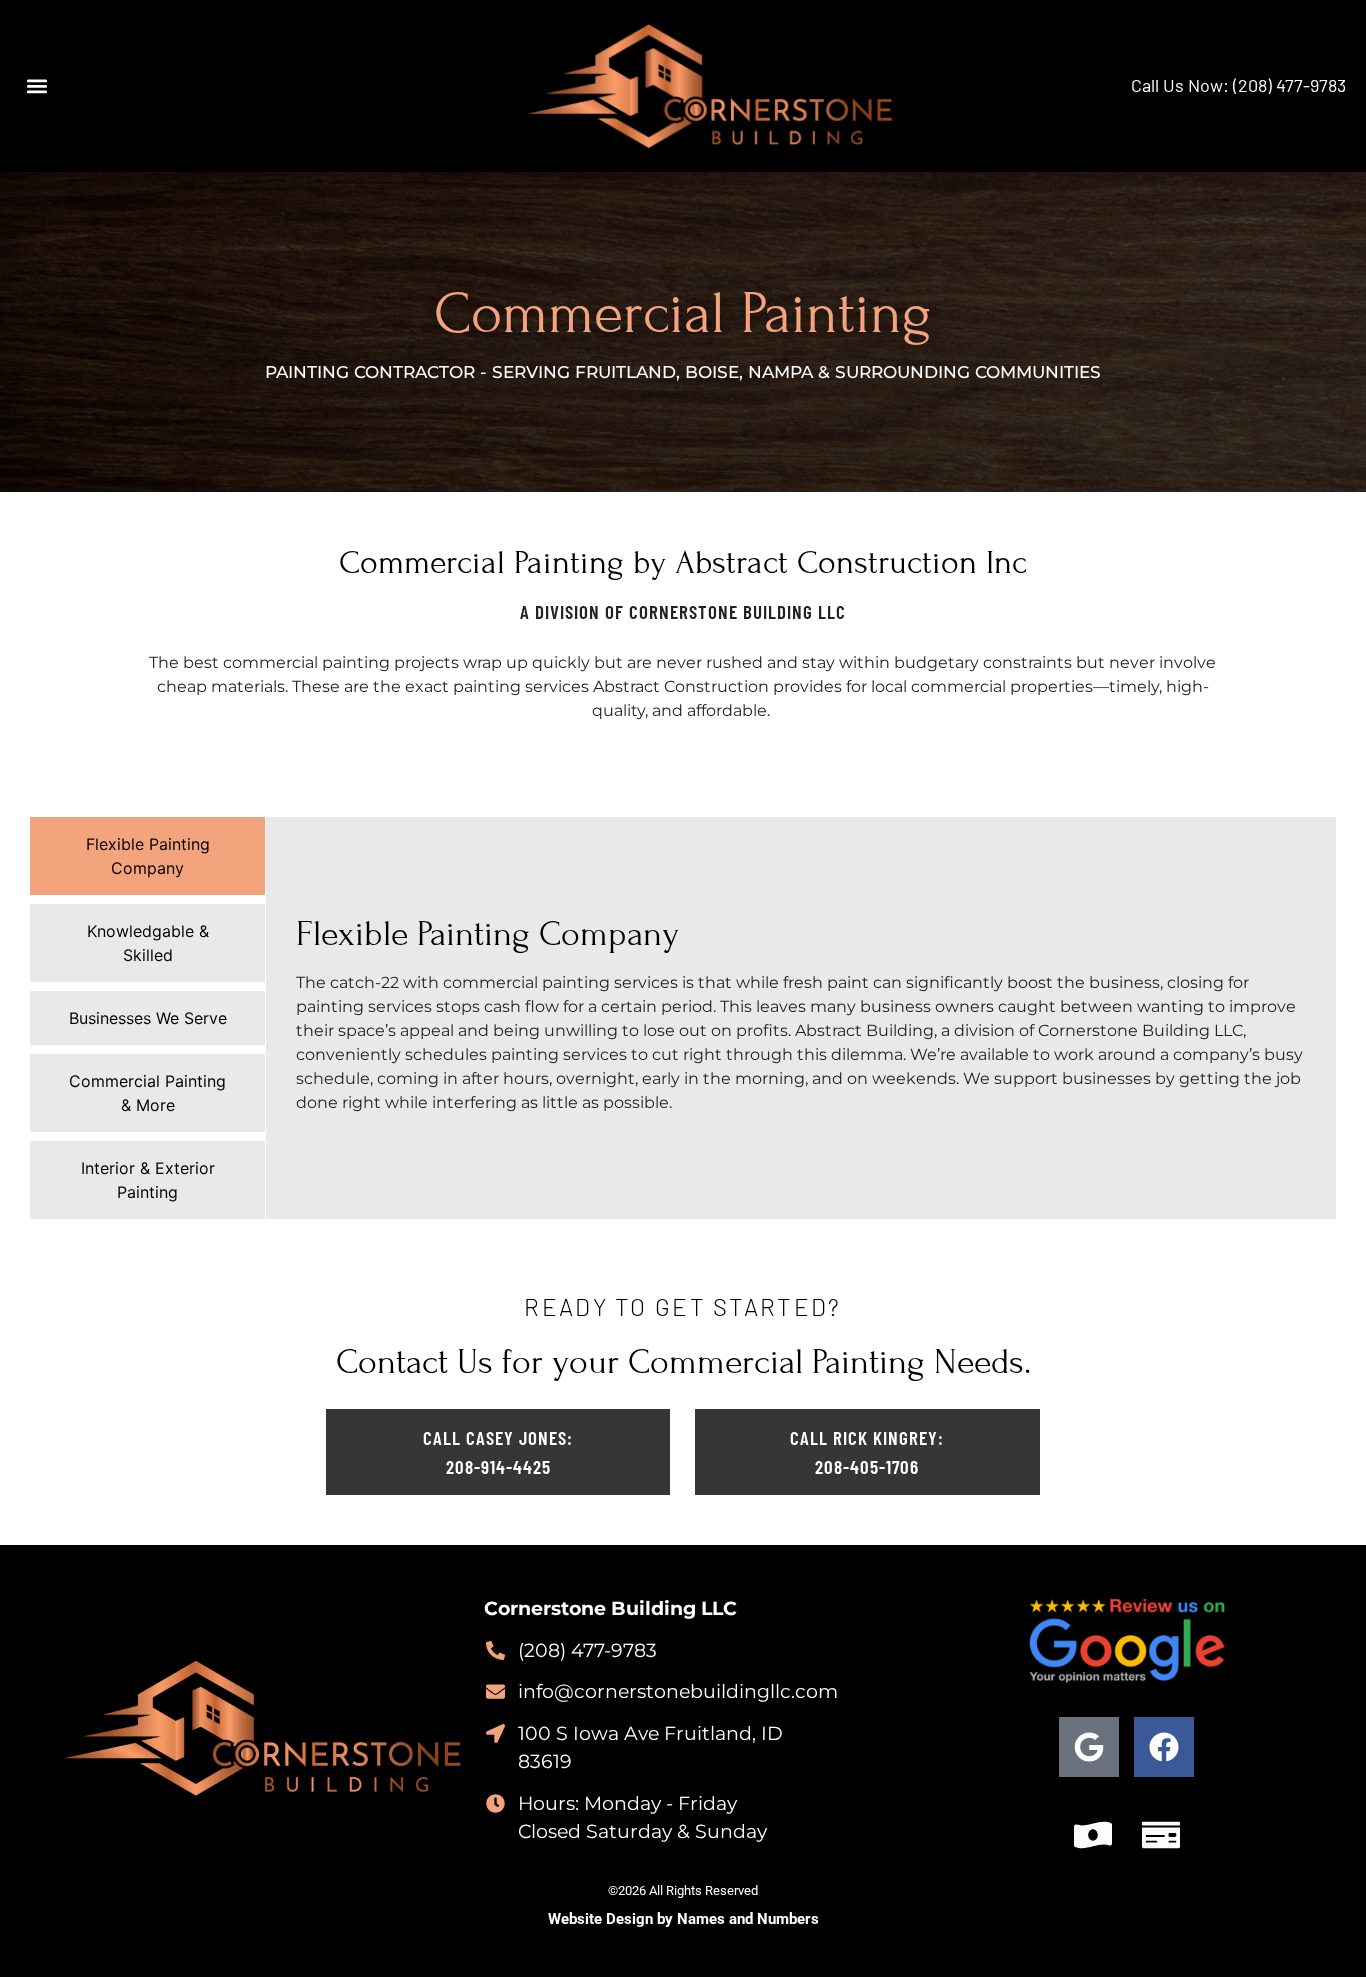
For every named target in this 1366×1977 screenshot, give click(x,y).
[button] (36, 85)
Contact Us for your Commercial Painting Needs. (683, 1362)
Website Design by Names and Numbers (683, 1919)
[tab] (147, 856)
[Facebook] (1164, 1747)
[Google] (1089, 1747)
